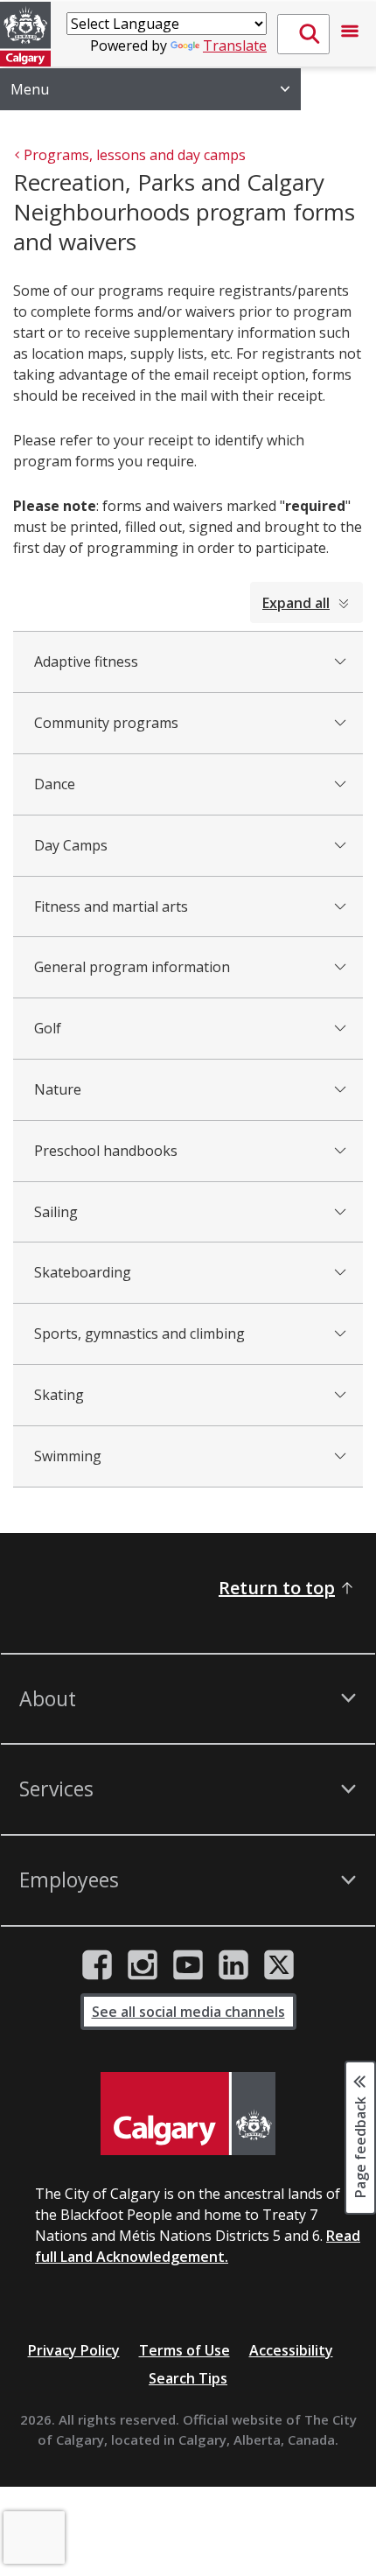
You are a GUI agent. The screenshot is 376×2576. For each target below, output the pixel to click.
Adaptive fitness (86, 661)
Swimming (68, 1456)
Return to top (277, 1588)
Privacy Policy (74, 2350)
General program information (132, 967)
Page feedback (360, 2146)
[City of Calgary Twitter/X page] (279, 1965)
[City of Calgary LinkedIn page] (233, 1965)
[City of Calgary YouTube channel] (188, 1965)
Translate (235, 45)
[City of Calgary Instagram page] (143, 1965)
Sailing (56, 1212)
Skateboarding (83, 1272)
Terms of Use (185, 2350)
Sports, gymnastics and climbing (139, 1333)
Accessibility (291, 2350)
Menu (30, 89)
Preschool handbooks (106, 1151)
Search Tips (188, 2378)
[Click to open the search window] (303, 34)
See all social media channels (188, 2012)
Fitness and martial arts (111, 906)
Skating (59, 1395)
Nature (58, 1089)
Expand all (296, 603)
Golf (48, 1028)
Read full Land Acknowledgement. (198, 2246)
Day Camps (71, 845)
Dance (55, 784)
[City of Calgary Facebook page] (97, 1965)
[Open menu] (350, 34)
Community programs (106, 723)
